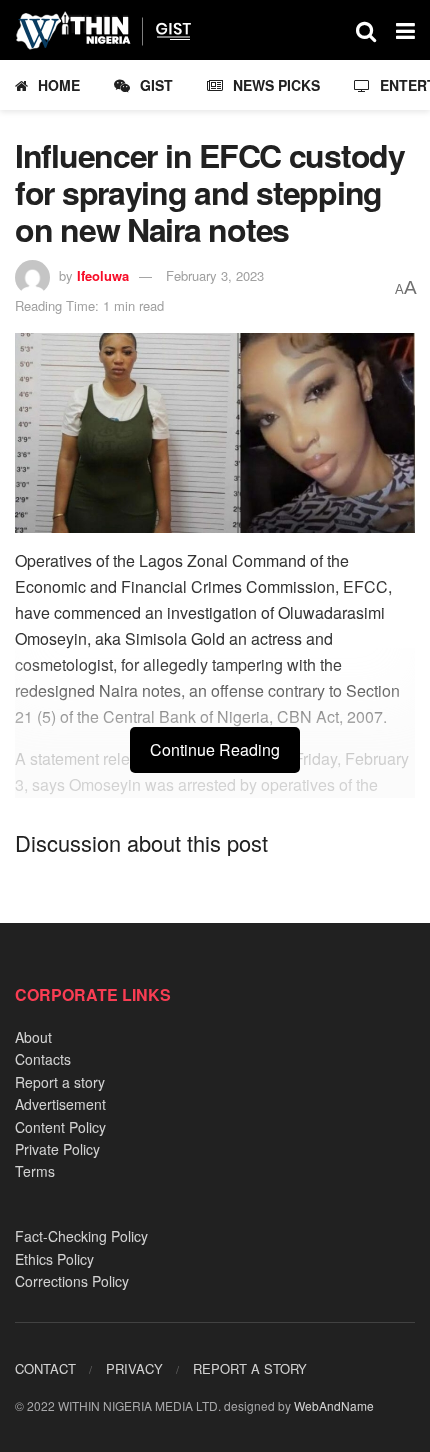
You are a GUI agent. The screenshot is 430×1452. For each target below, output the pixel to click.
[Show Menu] (405, 30)
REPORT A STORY (250, 1368)
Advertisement (60, 1104)
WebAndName (334, 1405)
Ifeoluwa (103, 275)
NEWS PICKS (276, 85)
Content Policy (60, 1127)
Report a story (60, 1082)
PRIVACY (134, 1368)
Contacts (43, 1059)
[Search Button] (366, 30)
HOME (59, 85)
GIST (156, 85)
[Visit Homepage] (112, 30)
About (33, 1037)
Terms (35, 1171)
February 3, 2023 (215, 275)
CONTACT (45, 1368)
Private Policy (57, 1149)
